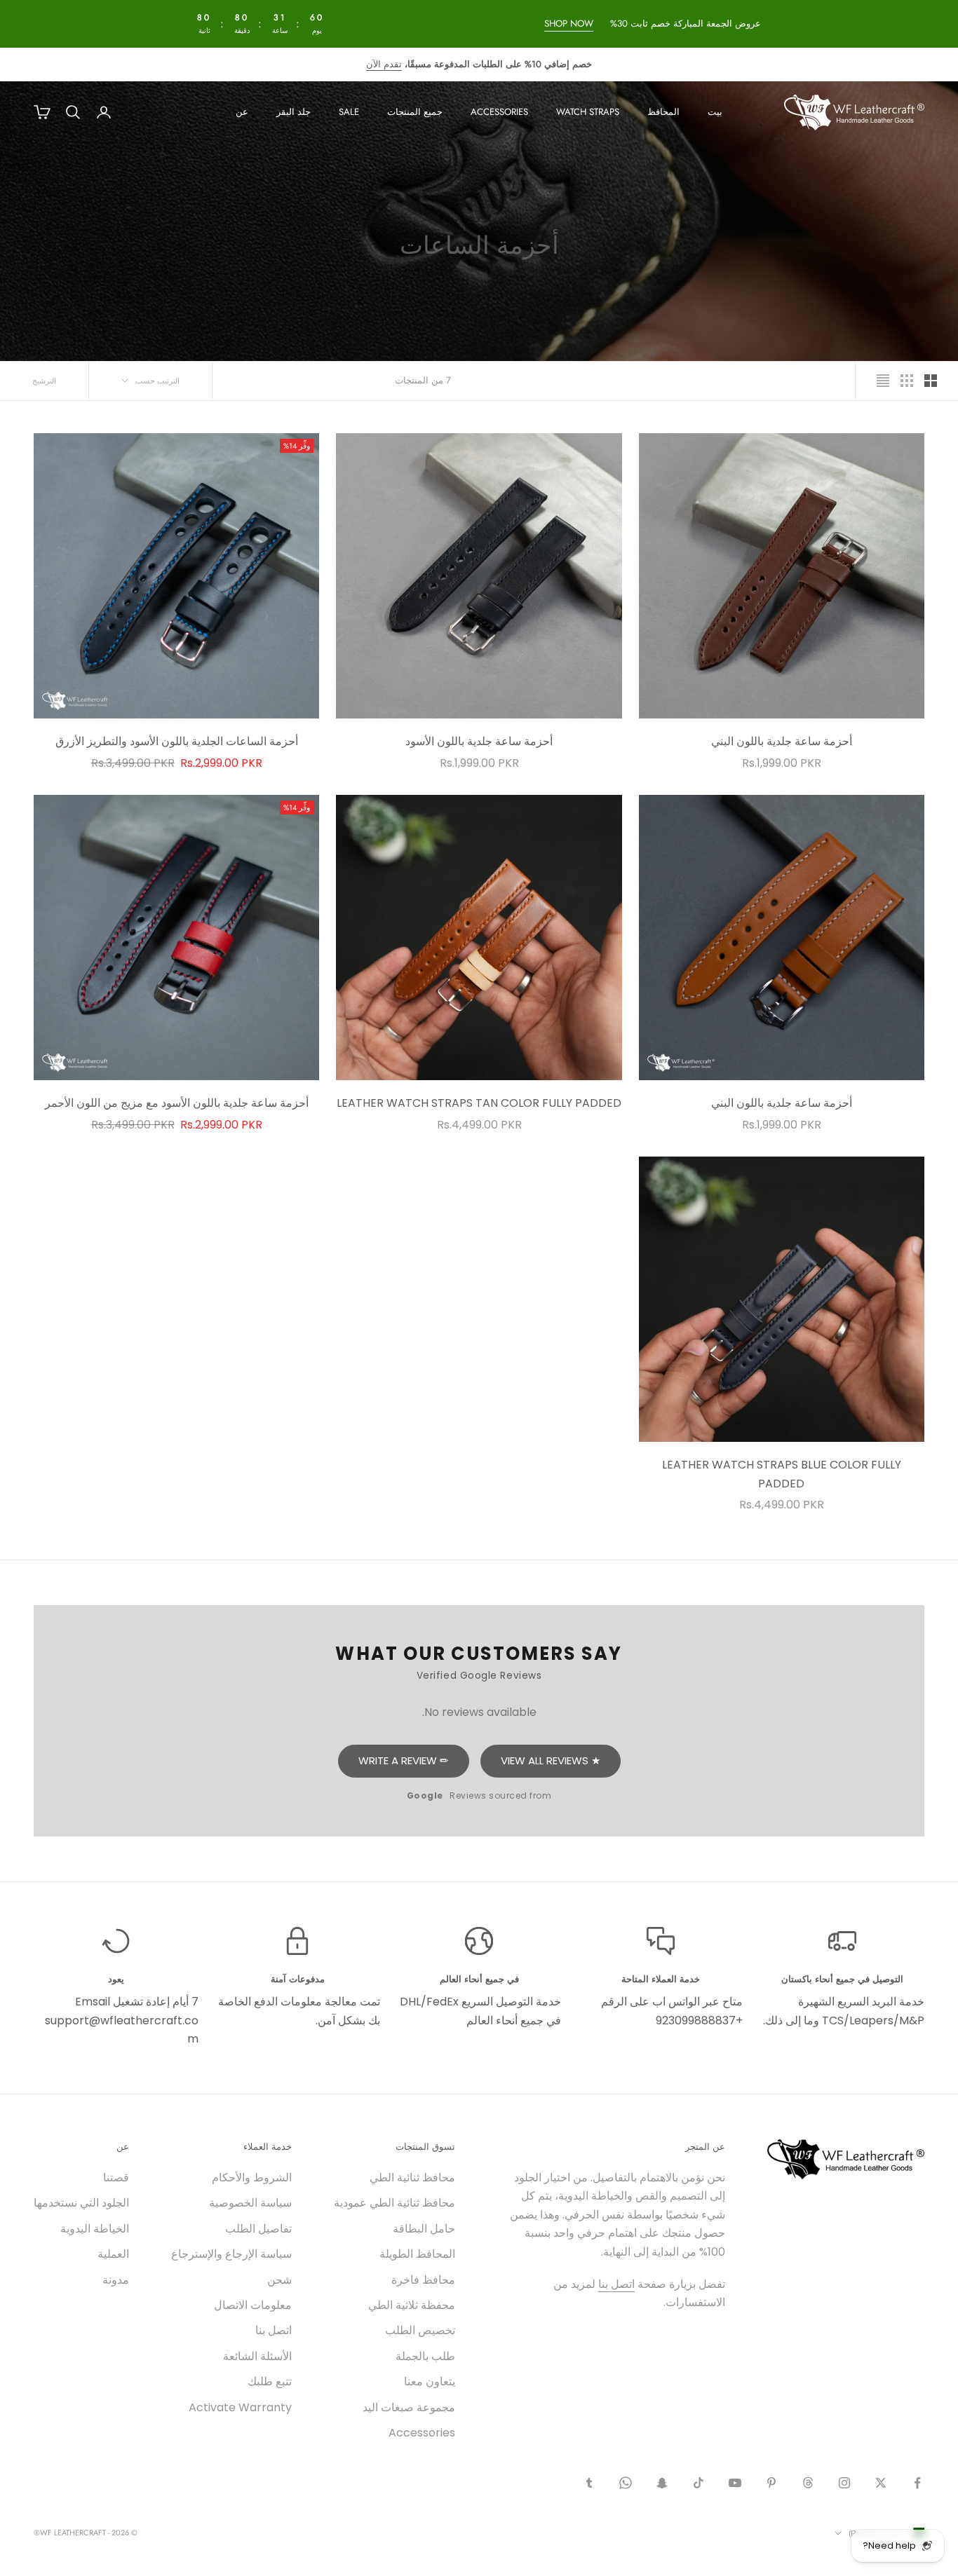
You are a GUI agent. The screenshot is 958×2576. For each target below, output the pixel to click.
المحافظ (663, 112)
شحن (279, 2280)
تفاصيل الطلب (258, 2229)
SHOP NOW (568, 23)
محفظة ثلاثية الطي (412, 2305)
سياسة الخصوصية (250, 2203)
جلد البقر (294, 112)
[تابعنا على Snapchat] (662, 2483)
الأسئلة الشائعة (257, 2356)
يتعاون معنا (430, 2381)
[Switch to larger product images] (931, 381)
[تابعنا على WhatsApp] (626, 2483)
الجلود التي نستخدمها (81, 2203)
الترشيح (44, 381)
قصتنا (116, 2178)
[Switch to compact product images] (883, 381)
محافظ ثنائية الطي (412, 2178)
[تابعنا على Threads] (808, 2483)
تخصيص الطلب (420, 2330)
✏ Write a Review (404, 1760)
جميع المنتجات (415, 112)
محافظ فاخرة (423, 2280)
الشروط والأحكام (252, 2178)
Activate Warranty (240, 2407)
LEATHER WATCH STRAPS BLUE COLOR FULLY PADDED (782, 1474)
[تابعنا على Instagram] (844, 2483)
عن (242, 112)
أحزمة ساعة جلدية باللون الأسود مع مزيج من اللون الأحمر (177, 1103)
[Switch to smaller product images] (907, 381)
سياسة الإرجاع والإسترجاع (231, 2254)
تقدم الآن (384, 64)
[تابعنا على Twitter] (881, 2483)
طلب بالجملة (425, 2356)
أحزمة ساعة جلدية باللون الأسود (479, 741)
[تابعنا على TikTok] (699, 2483)
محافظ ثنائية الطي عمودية (394, 2203)
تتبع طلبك (270, 2381)
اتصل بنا (616, 2284)
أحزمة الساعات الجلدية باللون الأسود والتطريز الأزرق (177, 741)
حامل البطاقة (424, 2229)
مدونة (116, 2280)
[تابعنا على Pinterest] (771, 2483)
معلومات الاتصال (253, 2305)
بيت (715, 112)
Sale (349, 112)
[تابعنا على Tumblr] (589, 2483)
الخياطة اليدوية (95, 2229)
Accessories (499, 112)
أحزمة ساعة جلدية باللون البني (782, 741)
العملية (113, 2254)
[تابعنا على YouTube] (735, 2483)
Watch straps (588, 112)
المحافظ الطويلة (417, 2254)
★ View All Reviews (551, 1760)
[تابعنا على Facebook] (917, 2483)
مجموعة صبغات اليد (409, 2407)
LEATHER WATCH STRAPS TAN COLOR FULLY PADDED (479, 1103)
